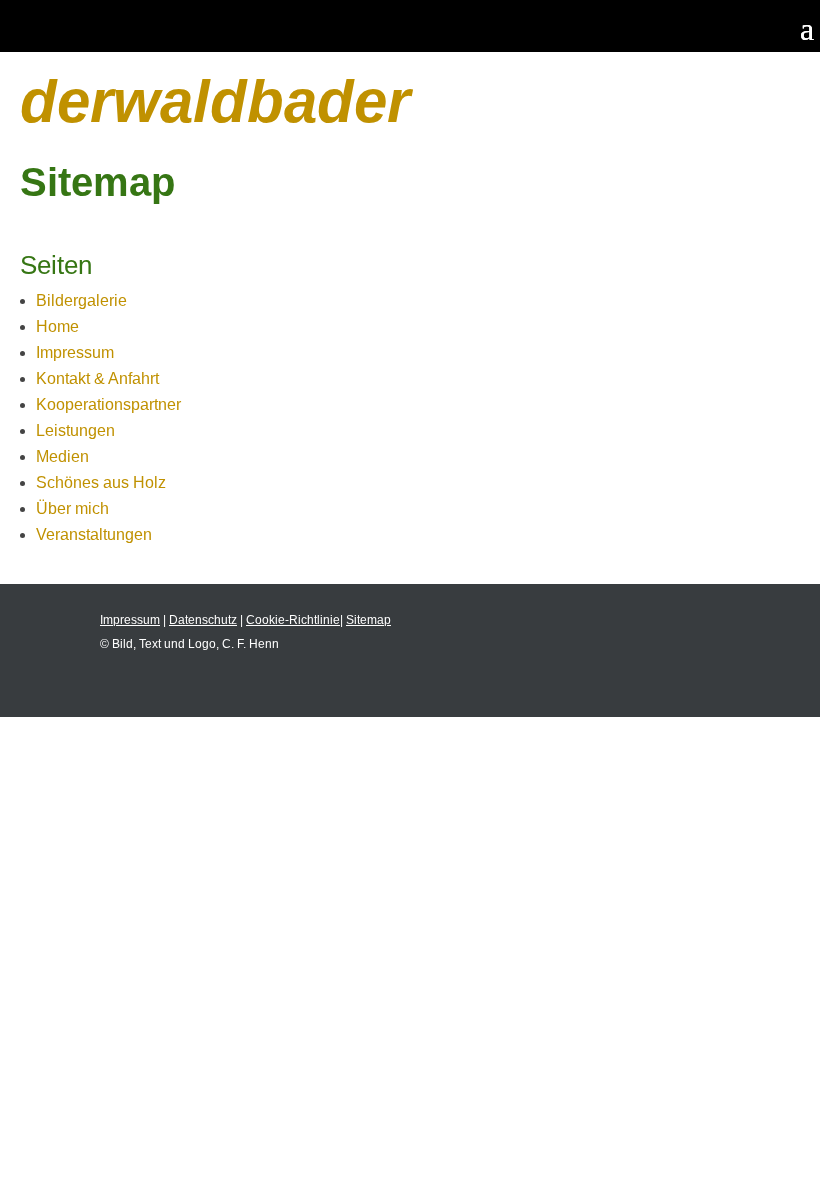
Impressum (75, 352)
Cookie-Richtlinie (293, 620)
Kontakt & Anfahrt (97, 378)
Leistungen (75, 430)
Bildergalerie (81, 300)
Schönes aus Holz (101, 482)
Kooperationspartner (108, 404)
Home (57, 326)
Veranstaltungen (94, 534)
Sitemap (368, 620)
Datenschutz (203, 620)
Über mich (72, 508)
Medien (62, 456)
